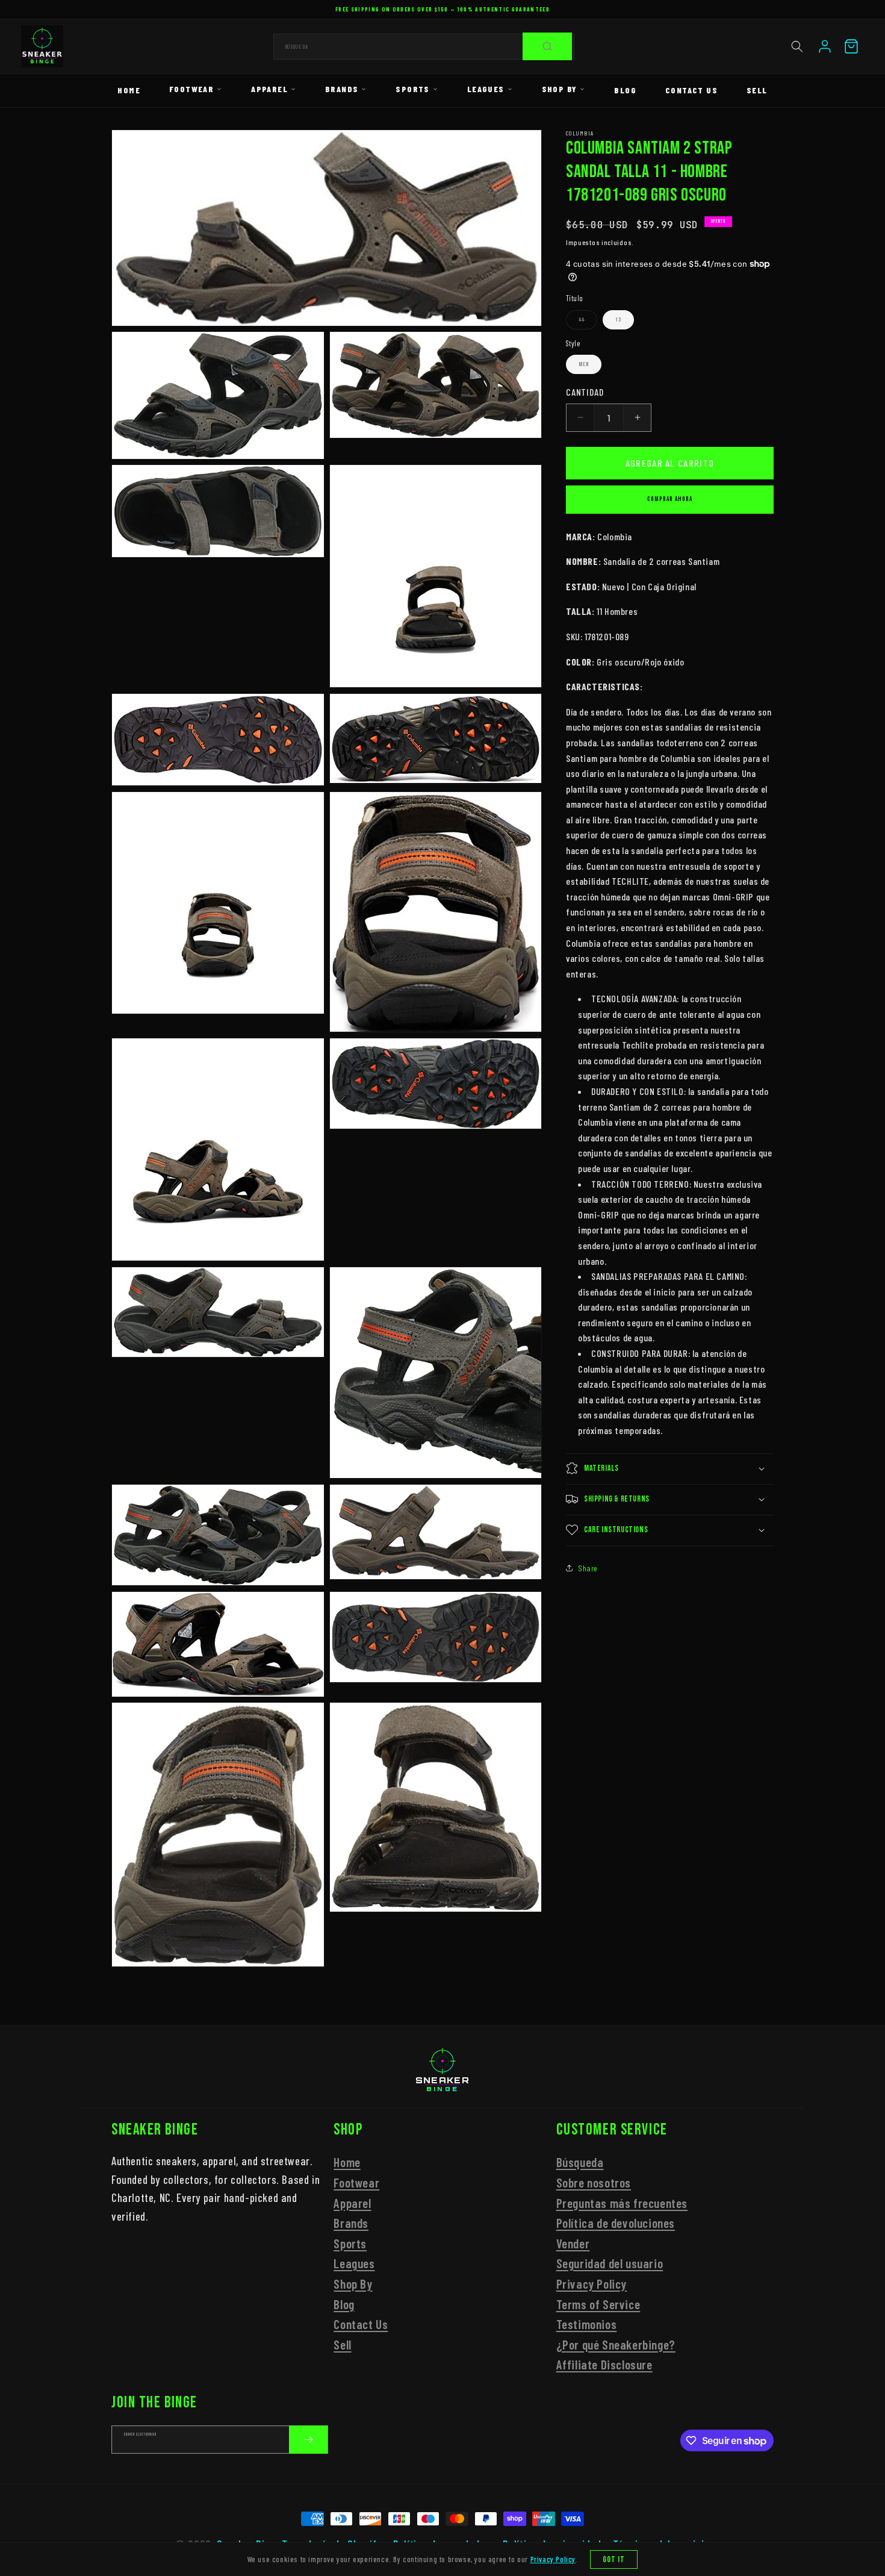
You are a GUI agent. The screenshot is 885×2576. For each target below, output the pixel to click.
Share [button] (588, 1568)
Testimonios (587, 2324)
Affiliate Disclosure (604, 2365)
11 (588, 323)
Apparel (269, 89)
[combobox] (424, 47)
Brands (342, 89)
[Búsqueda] (547, 46)
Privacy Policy (592, 2284)
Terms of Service (598, 2304)
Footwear (191, 89)
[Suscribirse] (308, 2440)
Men (584, 364)
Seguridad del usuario (610, 2264)
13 (618, 320)
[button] (797, 46)
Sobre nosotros (594, 2182)
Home (129, 90)
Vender (573, 2243)
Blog (625, 90)
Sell (757, 90)
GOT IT (614, 2559)
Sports (412, 89)
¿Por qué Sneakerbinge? (616, 2344)
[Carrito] (851, 46)
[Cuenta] (825, 46)
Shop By (560, 89)
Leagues (486, 89)
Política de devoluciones (616, 2223)
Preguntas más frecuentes (622, 2203)
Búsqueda (580, 2163)
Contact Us (691, 90)
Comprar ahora (670, 499)
